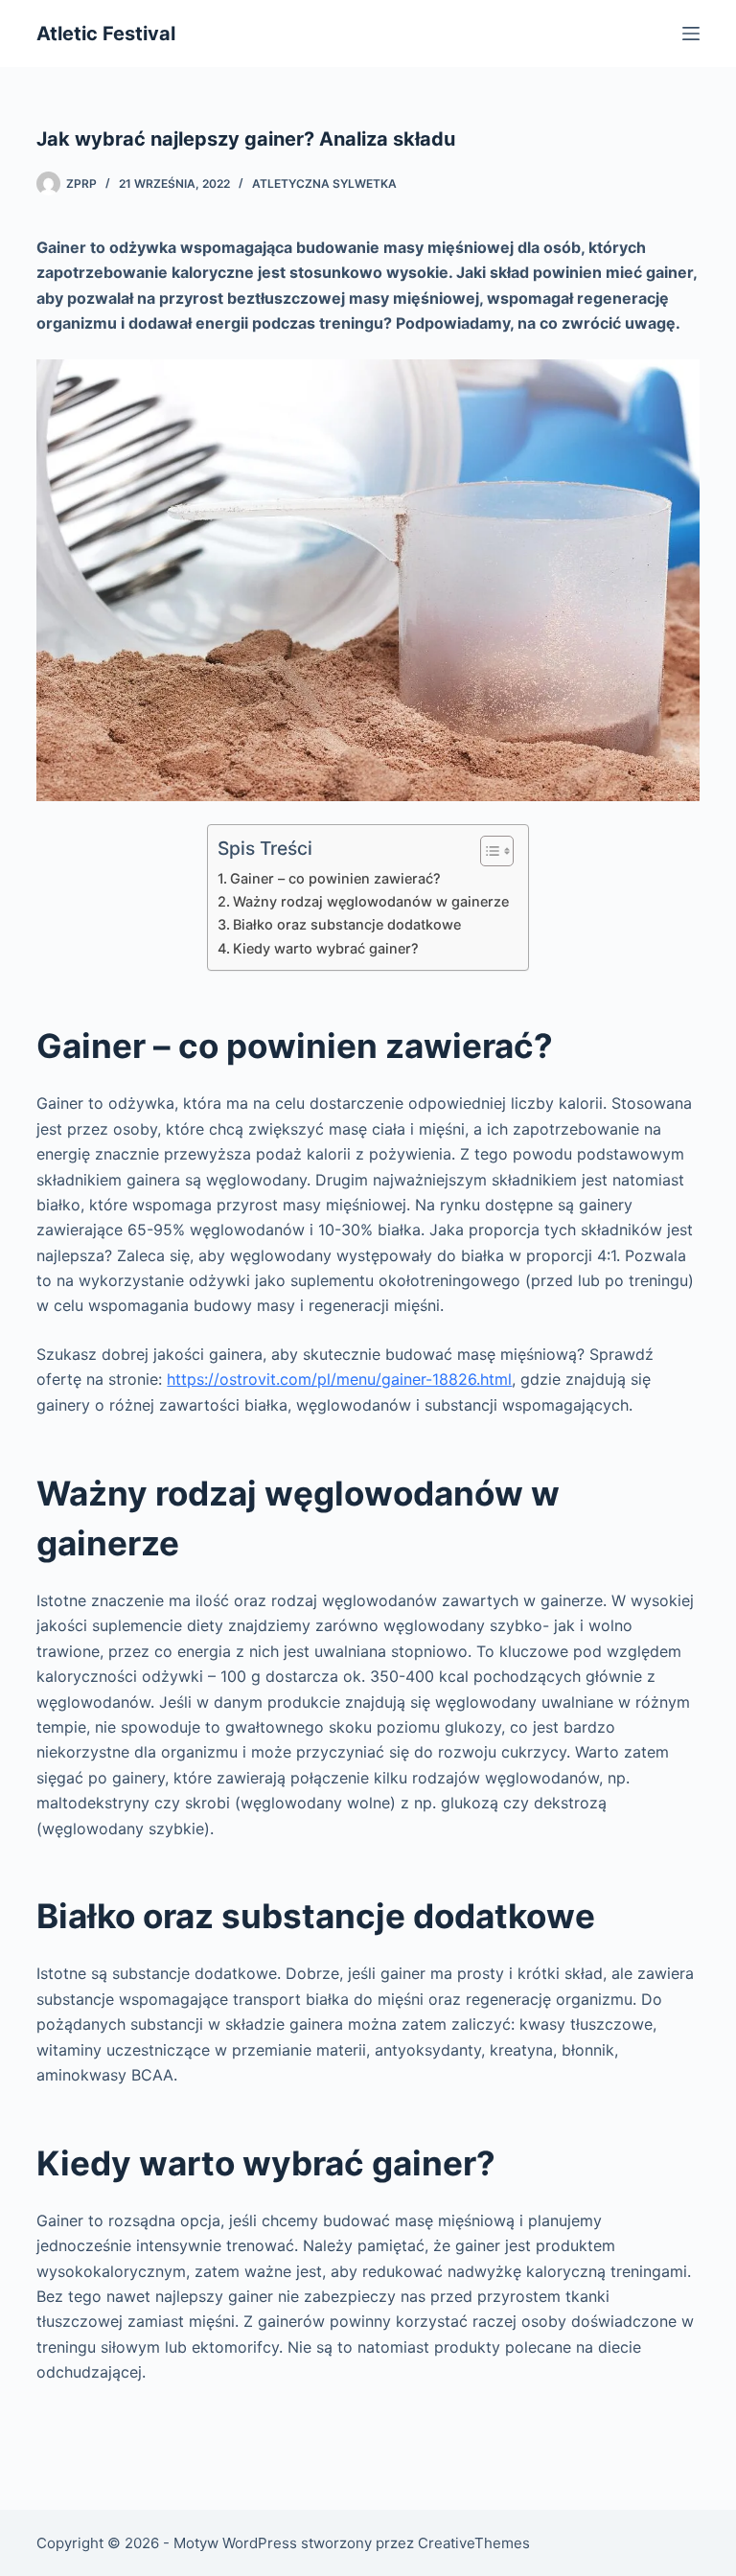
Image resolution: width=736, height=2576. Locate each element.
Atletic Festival (106, 34)
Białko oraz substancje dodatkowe (347, 924)
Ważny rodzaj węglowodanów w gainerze (371, 901)
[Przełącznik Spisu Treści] (487, 851)
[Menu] (691, 34)
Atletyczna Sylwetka (324, 184)
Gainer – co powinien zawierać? (335, 878)
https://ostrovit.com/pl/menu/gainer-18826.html (339, 1379)
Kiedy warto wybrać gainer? (326, 948)
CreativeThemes (474, 2543)
